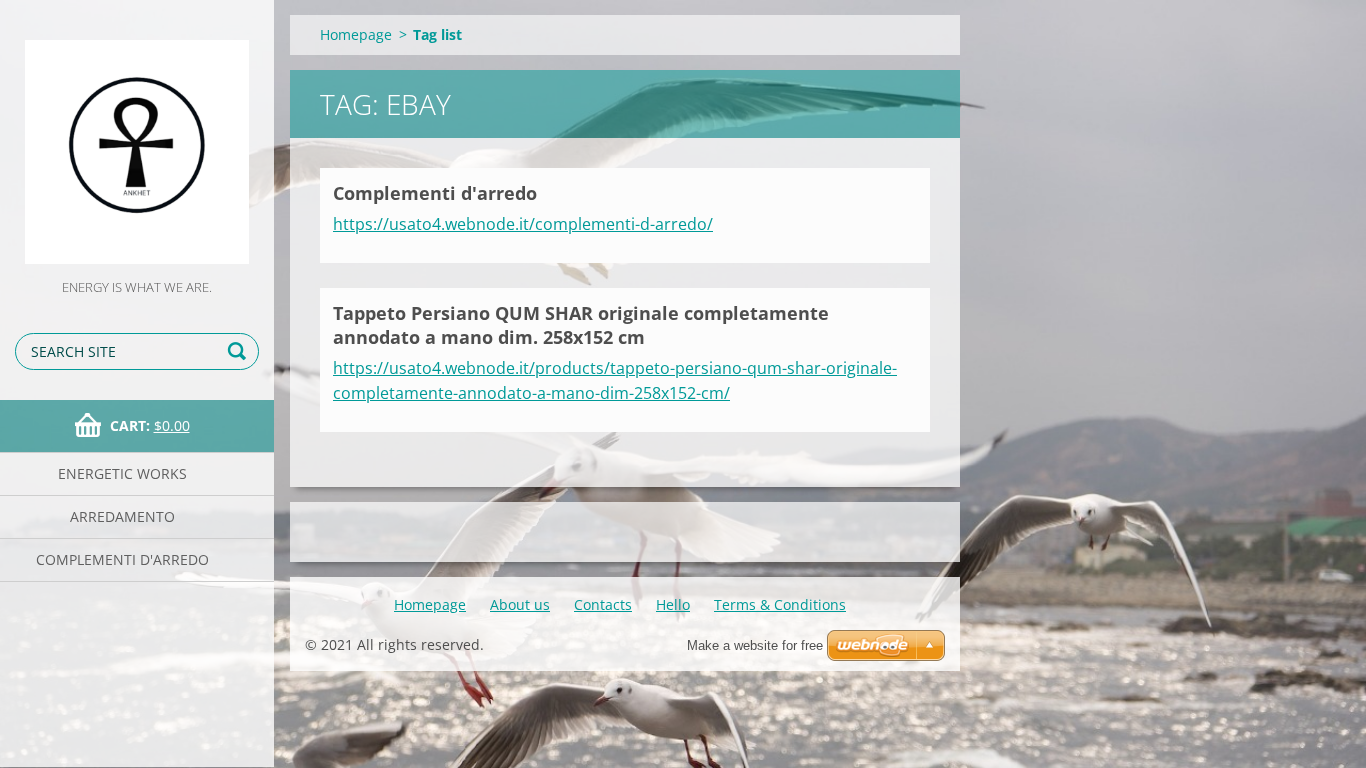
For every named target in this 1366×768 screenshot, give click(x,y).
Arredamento (122, 516)
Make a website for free (755, 645)
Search (240, 351)
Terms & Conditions (780, 604)
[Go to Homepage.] (137, 138)
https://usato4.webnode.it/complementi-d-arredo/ (523, 224)
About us (520, 604)
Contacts (603, 604)
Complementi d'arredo (122, 559)
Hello (673, 604)
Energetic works (122, 473)
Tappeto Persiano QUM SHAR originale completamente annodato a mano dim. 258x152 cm (581, 325)
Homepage (356, 34)
